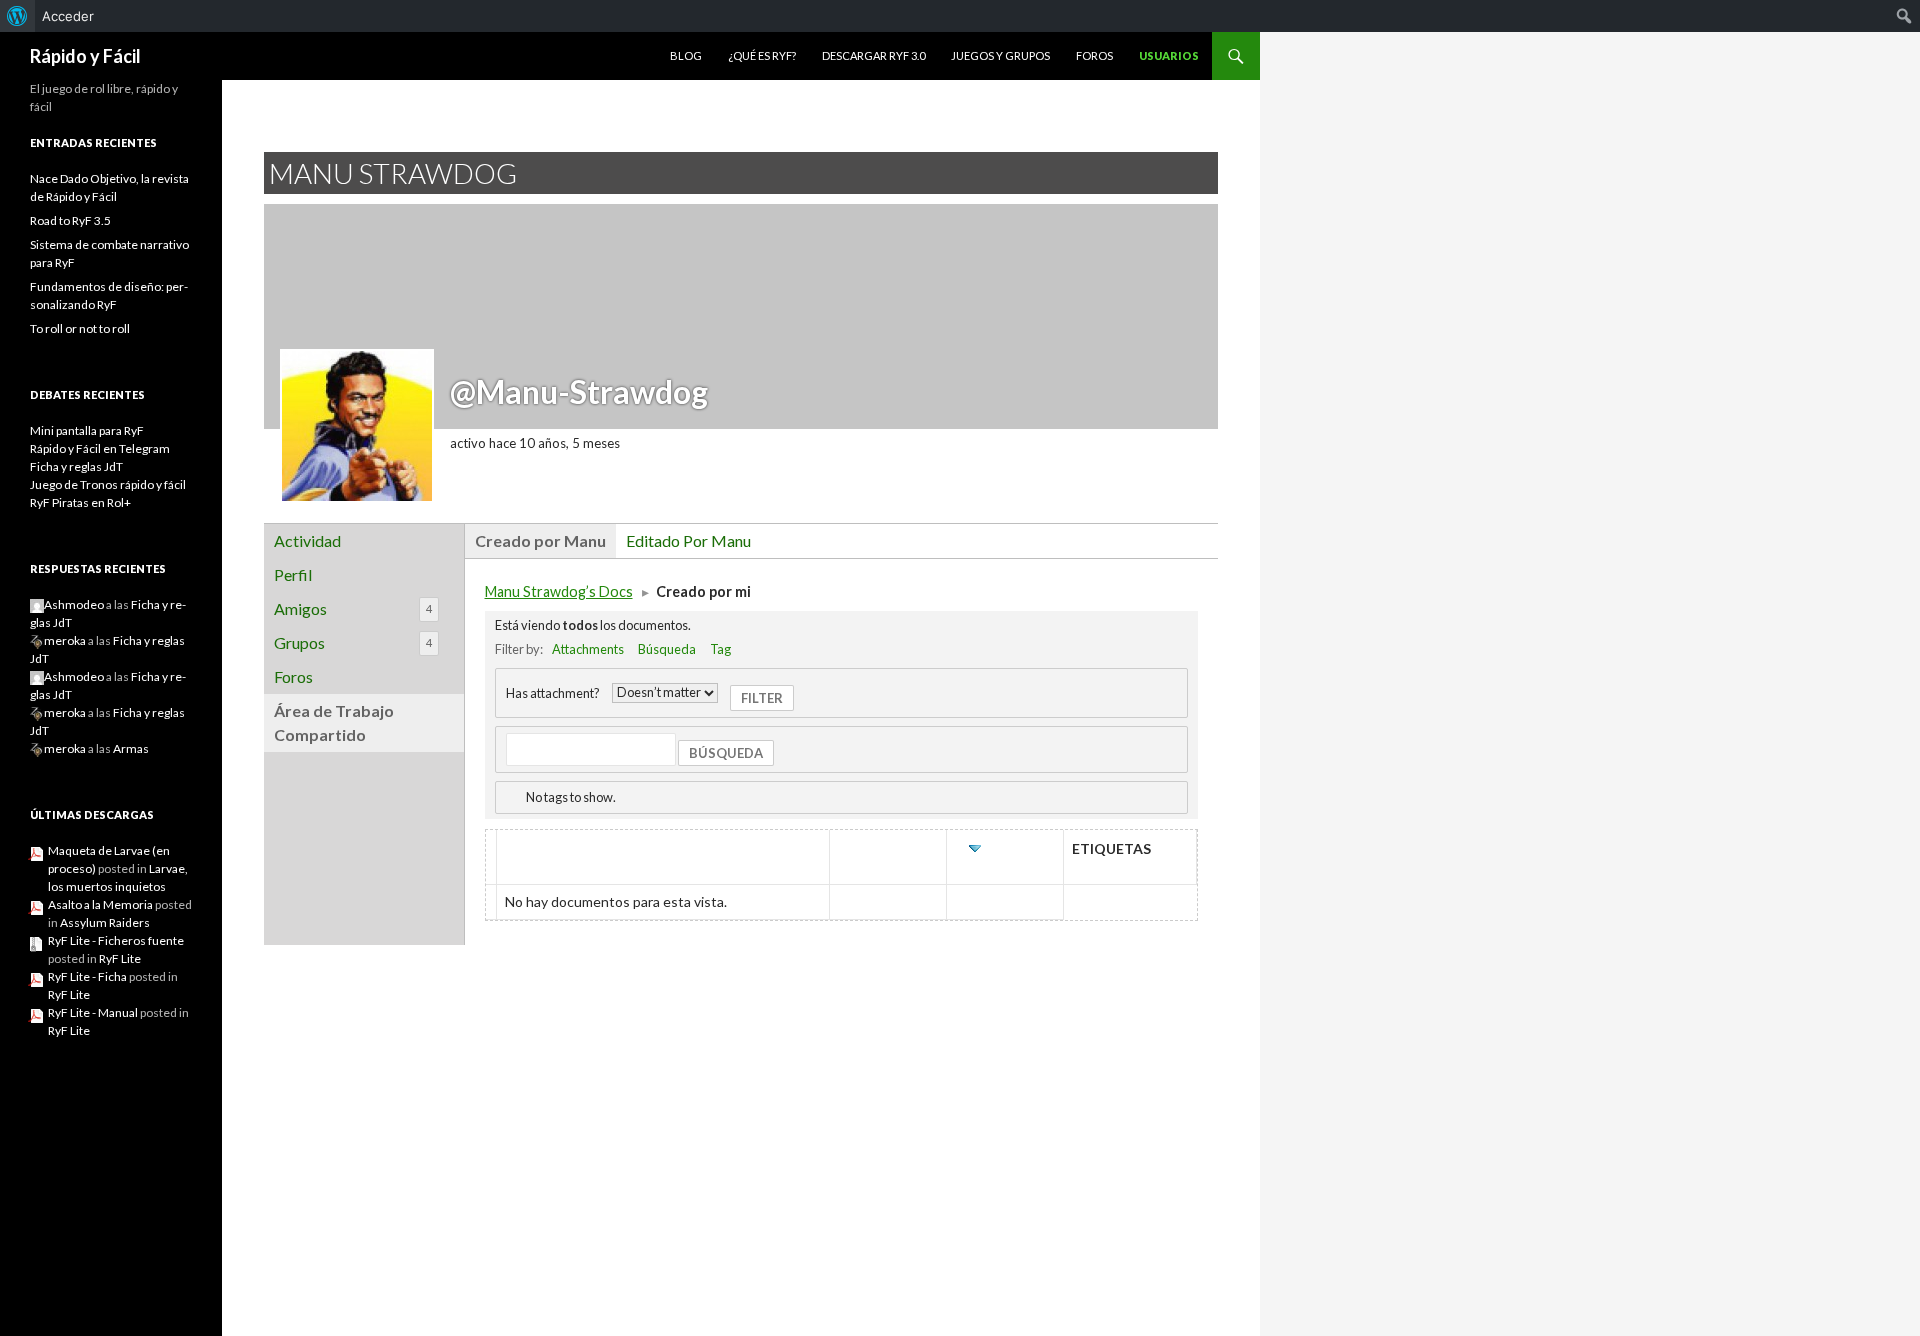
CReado (888, 848)
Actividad (307, 540)
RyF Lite (120, 958)
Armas (131, 748)
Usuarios (1169, 55)
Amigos (353, 608)
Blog (686, 55)
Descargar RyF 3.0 (873, 55)
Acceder (68, 16)
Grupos (353, 642)
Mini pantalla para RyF (87, 430)
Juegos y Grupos (1000, 55)
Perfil (293, 574)
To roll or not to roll (80, 328)
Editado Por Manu (688, 540)
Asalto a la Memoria (100, 904)
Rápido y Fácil (85, 56)
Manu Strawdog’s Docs (559, 591)
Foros (1094, 55)
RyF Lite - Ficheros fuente (116, 940)
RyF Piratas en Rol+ (80, 502)
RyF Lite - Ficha (87, 976)
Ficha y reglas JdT (76, 466)
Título (531, 848)
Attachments (588, 649)
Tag (720, 649)
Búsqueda (667, 649)
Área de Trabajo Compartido (334, 722)
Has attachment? (553, 692)
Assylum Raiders (105, 922)
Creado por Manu (540, 540)
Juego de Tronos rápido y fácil (108, 484)
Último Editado (1007, 857)
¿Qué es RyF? (762, 55)
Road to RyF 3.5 (70, 220)
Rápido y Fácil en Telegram (100, 448)
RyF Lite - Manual (93, 1012)
